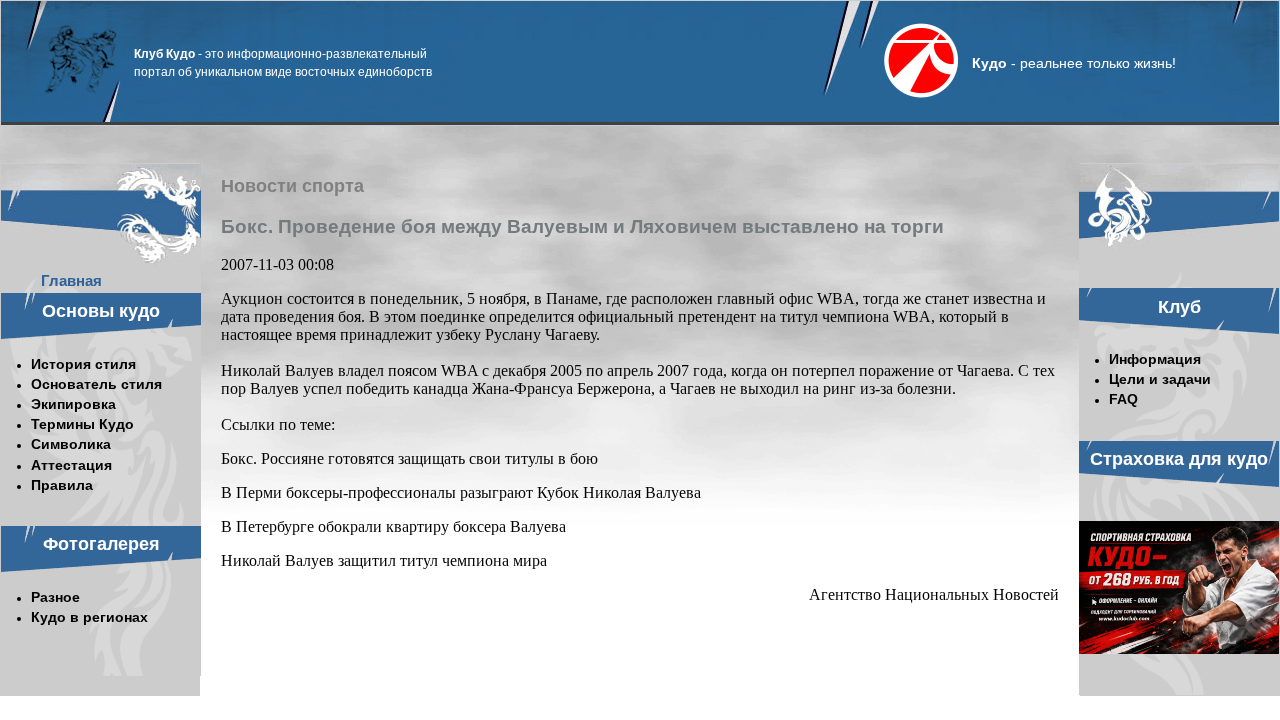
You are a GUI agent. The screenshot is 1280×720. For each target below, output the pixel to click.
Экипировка (73, 404)
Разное (55, 597)
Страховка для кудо (1179, 459)
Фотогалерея (101, 544)
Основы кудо (101, 311)
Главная (71, 280)
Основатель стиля (96, 384)
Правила (62, 485)
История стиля (83, 364)
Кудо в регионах (89, 617)
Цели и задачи (1160, 379)
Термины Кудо (82, 424)
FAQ (1123, 399)
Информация (1155, 359)
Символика (71, 444)
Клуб (1179, 307)
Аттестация (71, 465)
